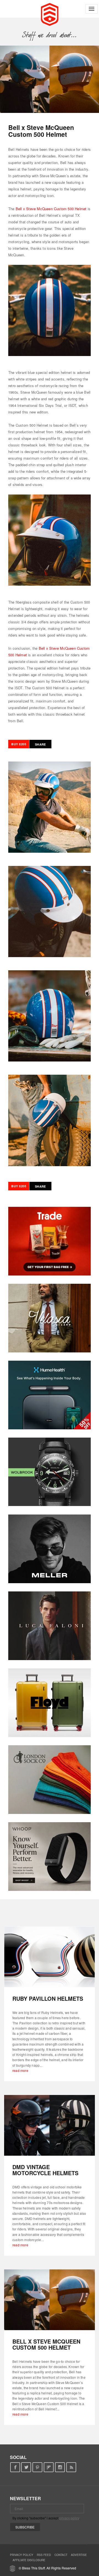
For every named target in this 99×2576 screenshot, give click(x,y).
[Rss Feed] (71, 2467)
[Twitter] (26, 2467)
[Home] (50, 14)
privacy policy (69, 2518)
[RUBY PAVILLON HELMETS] (50, 1957)
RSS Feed (44, 2555)
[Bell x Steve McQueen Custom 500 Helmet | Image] (50, 79)
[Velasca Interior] (50, 1318)
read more (20, 2070)
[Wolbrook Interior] (50, 1472)
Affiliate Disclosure (29, 2560)
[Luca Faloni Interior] (50, 1626)
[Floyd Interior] (50, 1703)
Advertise (79, 2555)
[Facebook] (15, 2467)
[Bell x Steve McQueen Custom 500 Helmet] (50, 2300)
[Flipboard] (49, 2467)
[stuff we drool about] (50, 35)
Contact (61, 2555)
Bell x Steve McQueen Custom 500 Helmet (51, 209)
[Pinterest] (38, 2467)
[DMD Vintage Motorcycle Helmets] (50, 2125)
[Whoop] (50, 1857)
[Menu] (92, 9)
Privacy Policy (22, 2555)
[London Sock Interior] (50, 1780)
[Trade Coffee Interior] (50, 1241)
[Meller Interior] (50, 1549)
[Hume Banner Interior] (50, 1395)
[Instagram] (60, 2467)
